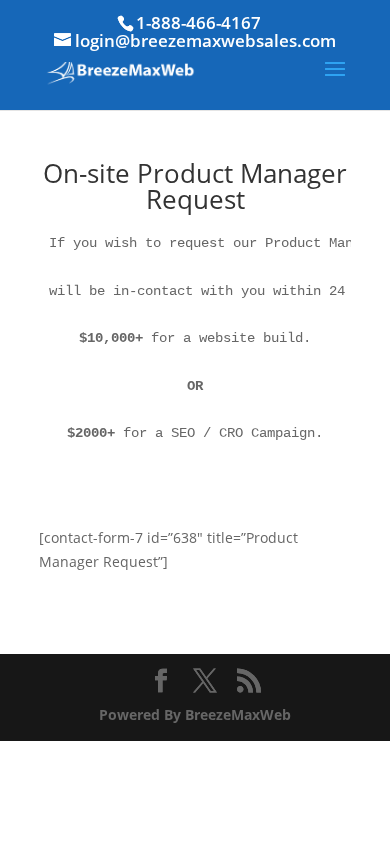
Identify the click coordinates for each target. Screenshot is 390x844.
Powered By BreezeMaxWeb (195, 714)
